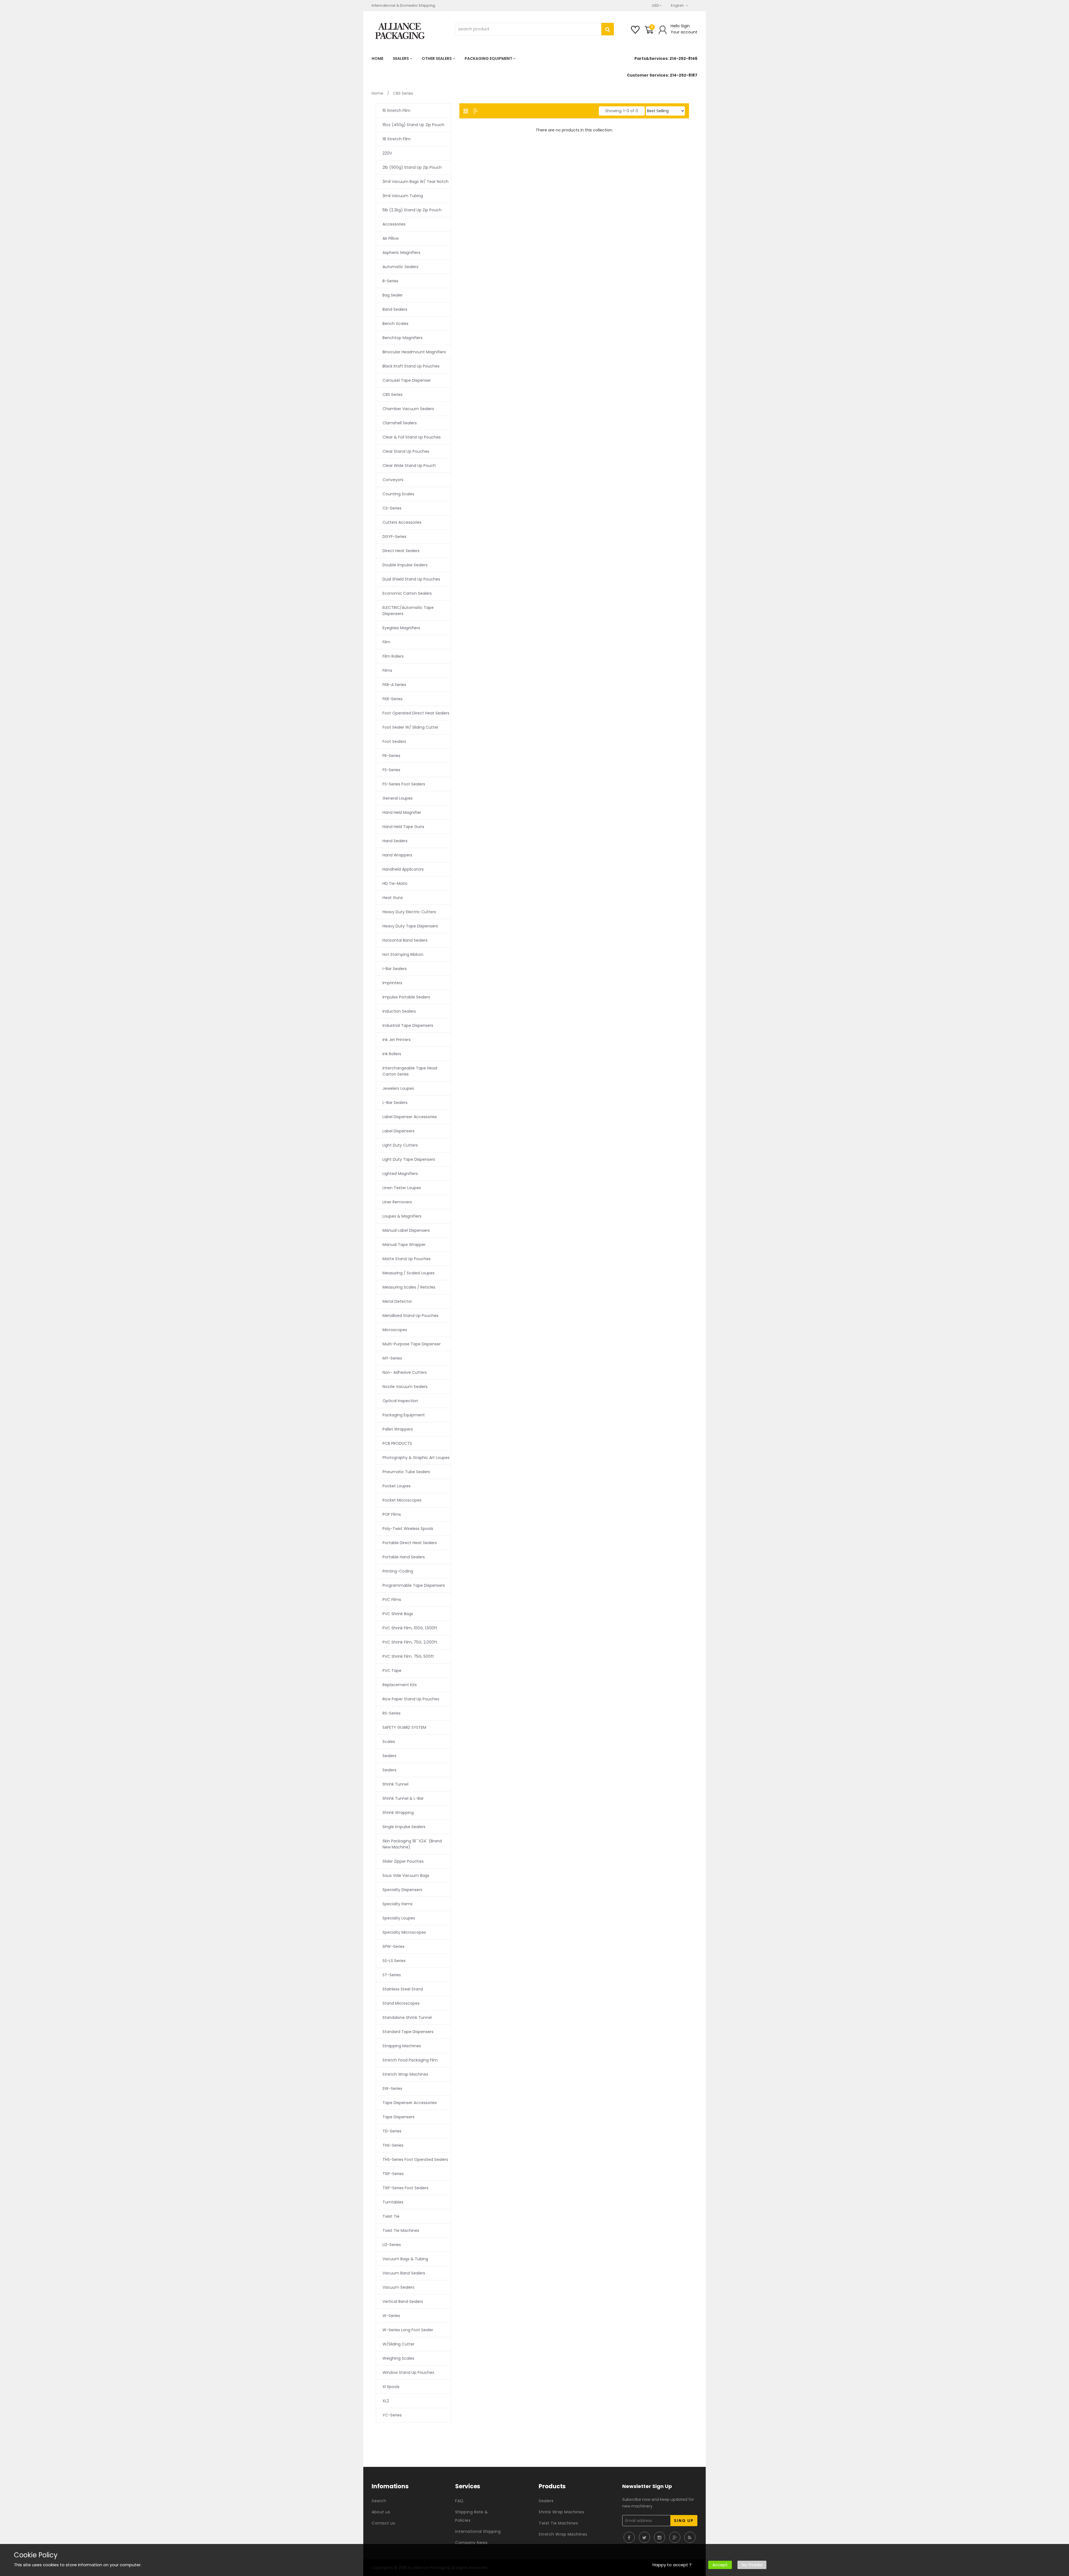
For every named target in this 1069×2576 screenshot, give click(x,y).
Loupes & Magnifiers (402, 1216)
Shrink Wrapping (398, 1813)
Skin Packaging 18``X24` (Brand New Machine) (412, 1844)
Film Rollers (393, 656)
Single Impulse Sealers (404, 1827)
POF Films (392, 1514)
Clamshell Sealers (400, 423)
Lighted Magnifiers (400, 1174)
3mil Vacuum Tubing (403, 196)
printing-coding (398, 1571)
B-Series (390, 281)
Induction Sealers (399, 1011)
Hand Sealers (395, 841)
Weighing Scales (398, 2358)
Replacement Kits (400, 1685)
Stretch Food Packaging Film (410, 2060)
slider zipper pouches (403, 1861)
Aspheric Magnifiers (401, 253)
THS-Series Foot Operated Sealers (415, 2159)
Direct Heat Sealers (401, 551)
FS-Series (391, 770)
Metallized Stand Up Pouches (410, 1316)
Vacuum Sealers (398, 2287)
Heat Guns (393, 898)
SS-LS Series (394, 1961)
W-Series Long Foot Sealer (408, 2330)
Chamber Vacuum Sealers (408, 409)
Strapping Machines (402, 2046)
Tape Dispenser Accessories (410, 2103)
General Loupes (398, 798)
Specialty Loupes (399, 1918)
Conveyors (393, 480)
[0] (649, 32)
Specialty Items (398, 1904)
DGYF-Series (394, 537)
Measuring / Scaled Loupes (409, 1273)
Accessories (394, 224)
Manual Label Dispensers (406, 1230)
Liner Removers (397, 1202)
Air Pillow (391, 238)
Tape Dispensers (399, 2117)
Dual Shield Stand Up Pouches (411, 579)
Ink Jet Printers (397, 1040)
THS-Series (393, 2145)
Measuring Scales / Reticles (409, 1287)
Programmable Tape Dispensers (414, 1585)
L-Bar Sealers (395, 1103)
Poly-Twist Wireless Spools (408, 1529)
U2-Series (392, 2245)
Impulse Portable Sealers (406, 997)
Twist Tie (391, 2216)
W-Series (391, 2316)
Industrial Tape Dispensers (408, 1025)
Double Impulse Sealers (405, 565)
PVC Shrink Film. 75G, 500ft (408, 1656)
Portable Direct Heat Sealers (410, 1543)
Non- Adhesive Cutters (405, 1372)
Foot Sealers (394, 741)
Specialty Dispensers (402, 1890)
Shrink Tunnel (395, 1784)
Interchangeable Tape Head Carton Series (410, 1071)
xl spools (391, 2387)
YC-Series (392, 2415)
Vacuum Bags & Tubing (405, 2259)
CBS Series (393, 395)
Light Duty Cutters (400, 1145)
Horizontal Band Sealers (405, 940)
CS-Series (392, 508)
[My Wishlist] (635, 32)
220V (387, 153)
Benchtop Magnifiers (403, 338)
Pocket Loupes (397, 1486)
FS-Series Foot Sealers (404, 784)
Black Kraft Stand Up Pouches (411, 366)
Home (377, 93)
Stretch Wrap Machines (405, 2074)
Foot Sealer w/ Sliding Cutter (410, 727)
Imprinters (392, 983)
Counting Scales (398, 494)
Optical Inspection (400, 1401)
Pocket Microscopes (402, 1500)
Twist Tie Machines (401, 2230)
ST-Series (392, 1975)
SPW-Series (393, 1946)
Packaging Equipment (404, 1415)
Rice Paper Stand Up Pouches (411, 1699)
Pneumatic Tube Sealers (406, 1472)
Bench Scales (395, 324)
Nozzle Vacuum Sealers (405, 1387)
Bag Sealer (393, 295)
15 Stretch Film (396, 111)
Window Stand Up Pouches (408, 2372)
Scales (389, 1742)
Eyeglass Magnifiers (401, 628)
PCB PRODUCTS (397, 1443)
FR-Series (391, 756)
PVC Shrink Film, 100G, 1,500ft (410, 1628)
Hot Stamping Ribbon (403, 954)
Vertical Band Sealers (403, 2301)
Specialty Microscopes (404, 1932)
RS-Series (392, 1713)
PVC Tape (392, 1671)
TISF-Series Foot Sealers (405, 2188)
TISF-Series (393, 2174)
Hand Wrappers (397, 855)
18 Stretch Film (397, 139)
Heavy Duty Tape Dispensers (410, 926)
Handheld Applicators (403, 869)
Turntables (393, 2202)
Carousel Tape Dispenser (407, 380)
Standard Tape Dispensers (408, 2032)
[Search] (608, 29)
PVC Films (392, 1600)
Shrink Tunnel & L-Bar (403, 1798)
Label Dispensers (399, 1131)
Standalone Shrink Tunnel (407, 2017)
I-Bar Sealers (395, 969)
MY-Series (392, 1358)
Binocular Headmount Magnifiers (414, 352)
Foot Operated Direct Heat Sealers (416, 713)
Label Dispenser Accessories (410, 1117)
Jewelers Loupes (398, 1088)
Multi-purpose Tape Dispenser (412, 1344)
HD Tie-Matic (395, 883)
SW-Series (392, 2088)
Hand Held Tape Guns (403, 827)
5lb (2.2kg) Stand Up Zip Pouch (412, 210)
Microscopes (395, 1330)
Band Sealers (395, 309)
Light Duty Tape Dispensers (409, 1159)
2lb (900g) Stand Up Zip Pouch (412, 167)
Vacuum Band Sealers (404, 2273)
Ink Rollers (392, 1054)
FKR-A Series (394, 685)
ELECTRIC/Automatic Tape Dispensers (408, 611)
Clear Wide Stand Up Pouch (409, 466)
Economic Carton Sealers (407, 593)
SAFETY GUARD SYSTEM (404, 1727)
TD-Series (392, 2131)
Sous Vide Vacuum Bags (406, 1875)
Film (386, 642)
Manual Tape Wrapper (404, 1245)
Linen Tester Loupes (402, 1188)
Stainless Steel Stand (403, 1989)
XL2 (386, 2401)
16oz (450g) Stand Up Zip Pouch (413, 125)
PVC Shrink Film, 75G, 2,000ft (410, 1642)
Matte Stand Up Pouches (407, 1259)
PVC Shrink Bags (398, 1614)
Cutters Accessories (402, 522)
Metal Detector (397, 1301)
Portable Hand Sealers (404, 1557)
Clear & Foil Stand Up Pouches (412, 437)
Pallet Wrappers (398, 1429)
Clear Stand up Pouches (406, 451)
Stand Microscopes (401, 2003)
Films (387, 670)
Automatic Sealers (400, 267)
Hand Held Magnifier (402, 812)
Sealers (389, 1756)
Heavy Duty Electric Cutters (409, 912)
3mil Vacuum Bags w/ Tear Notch (415, 182)
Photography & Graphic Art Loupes (416, 1458)
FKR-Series (393, 699)
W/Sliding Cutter (399, 2344)
